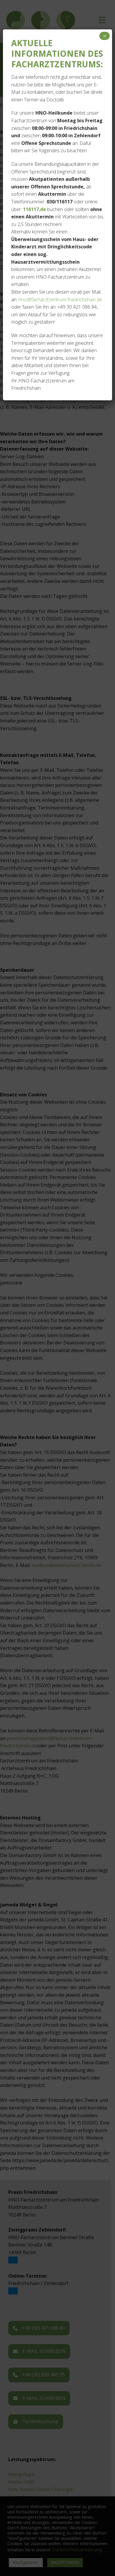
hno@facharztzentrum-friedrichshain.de (60, 300)
